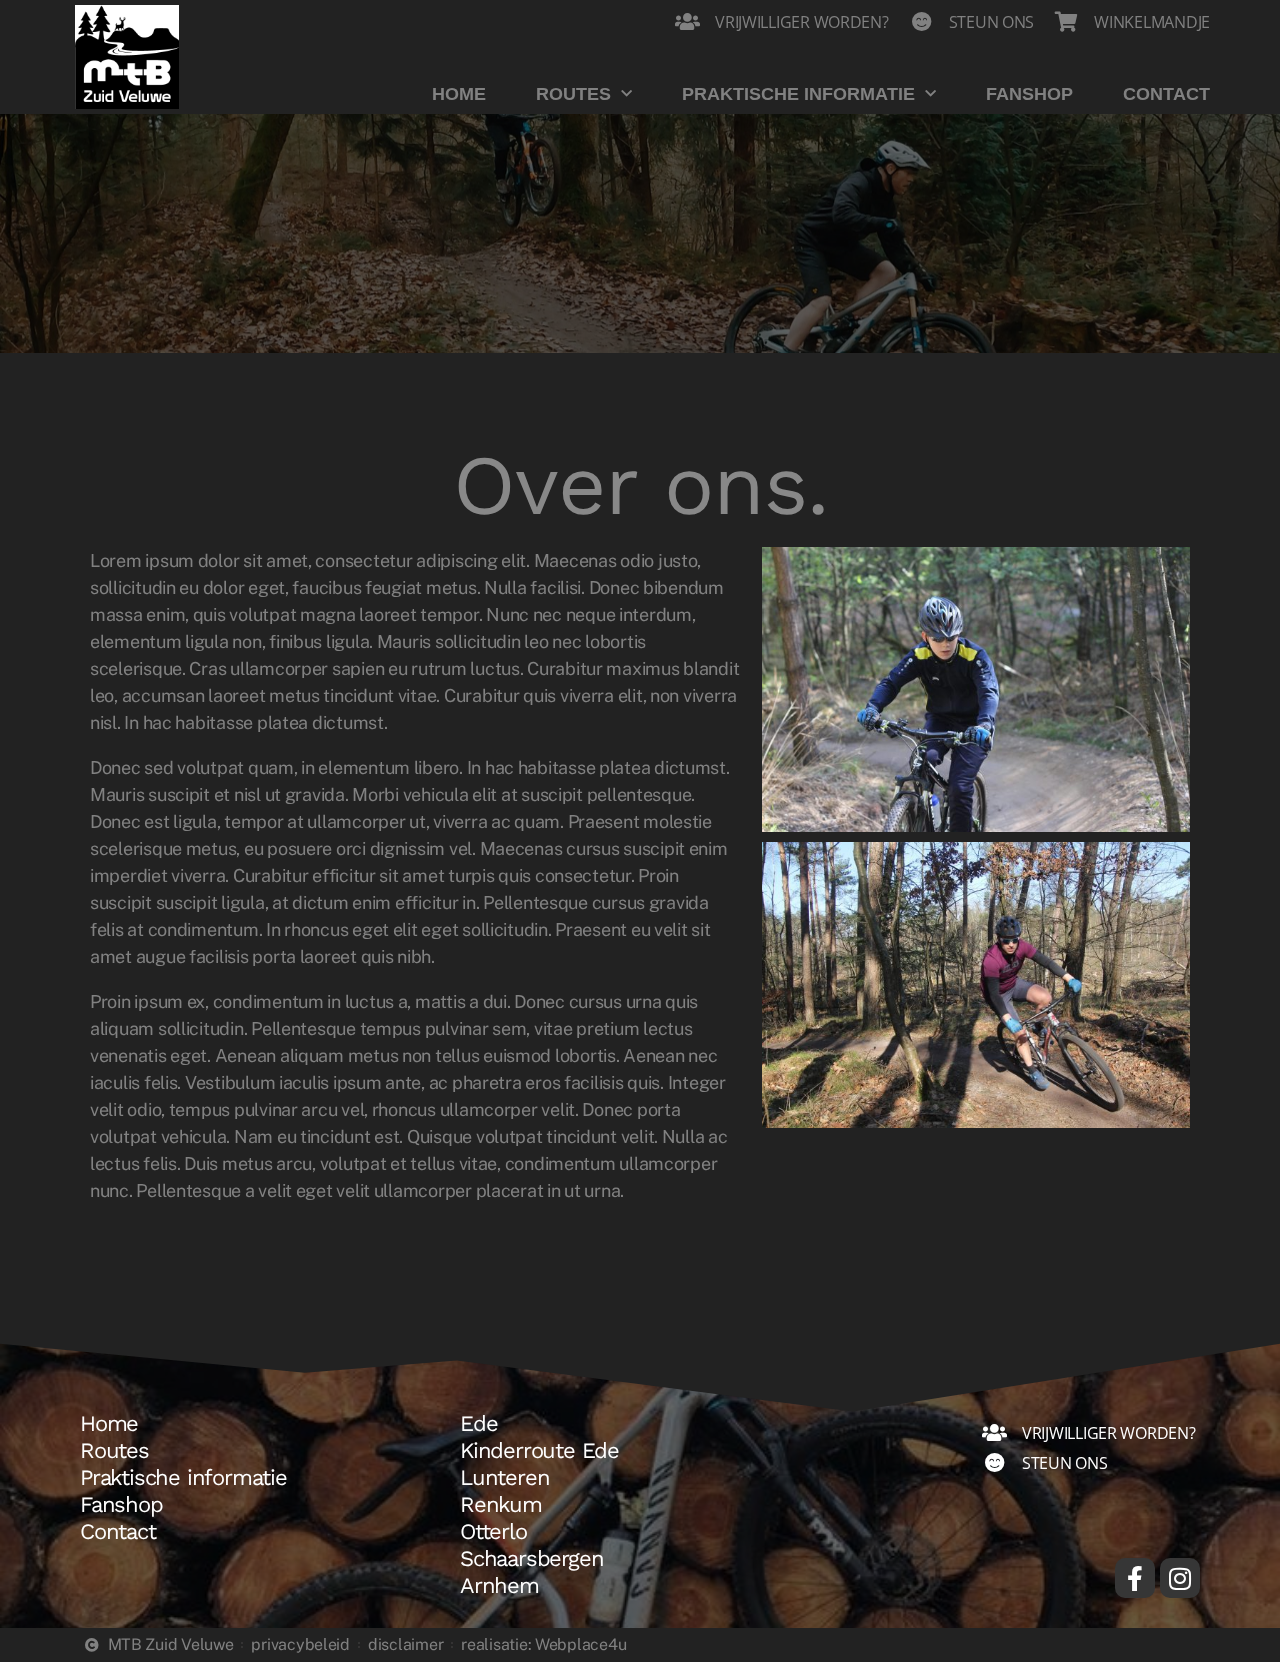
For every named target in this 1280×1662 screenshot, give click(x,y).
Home (459, 94)
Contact (1166, 94)
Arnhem (499, 1586)
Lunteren (504, 1478)
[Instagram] (1180, 1578)
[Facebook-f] (1135, 1578)
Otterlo (493, 1532)
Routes (573, 94)
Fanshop (1029, 94)
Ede (478, 1424)
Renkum (501, 1505)
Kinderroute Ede (539, 1451)
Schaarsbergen (531, 1559)
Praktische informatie (798, 94)
